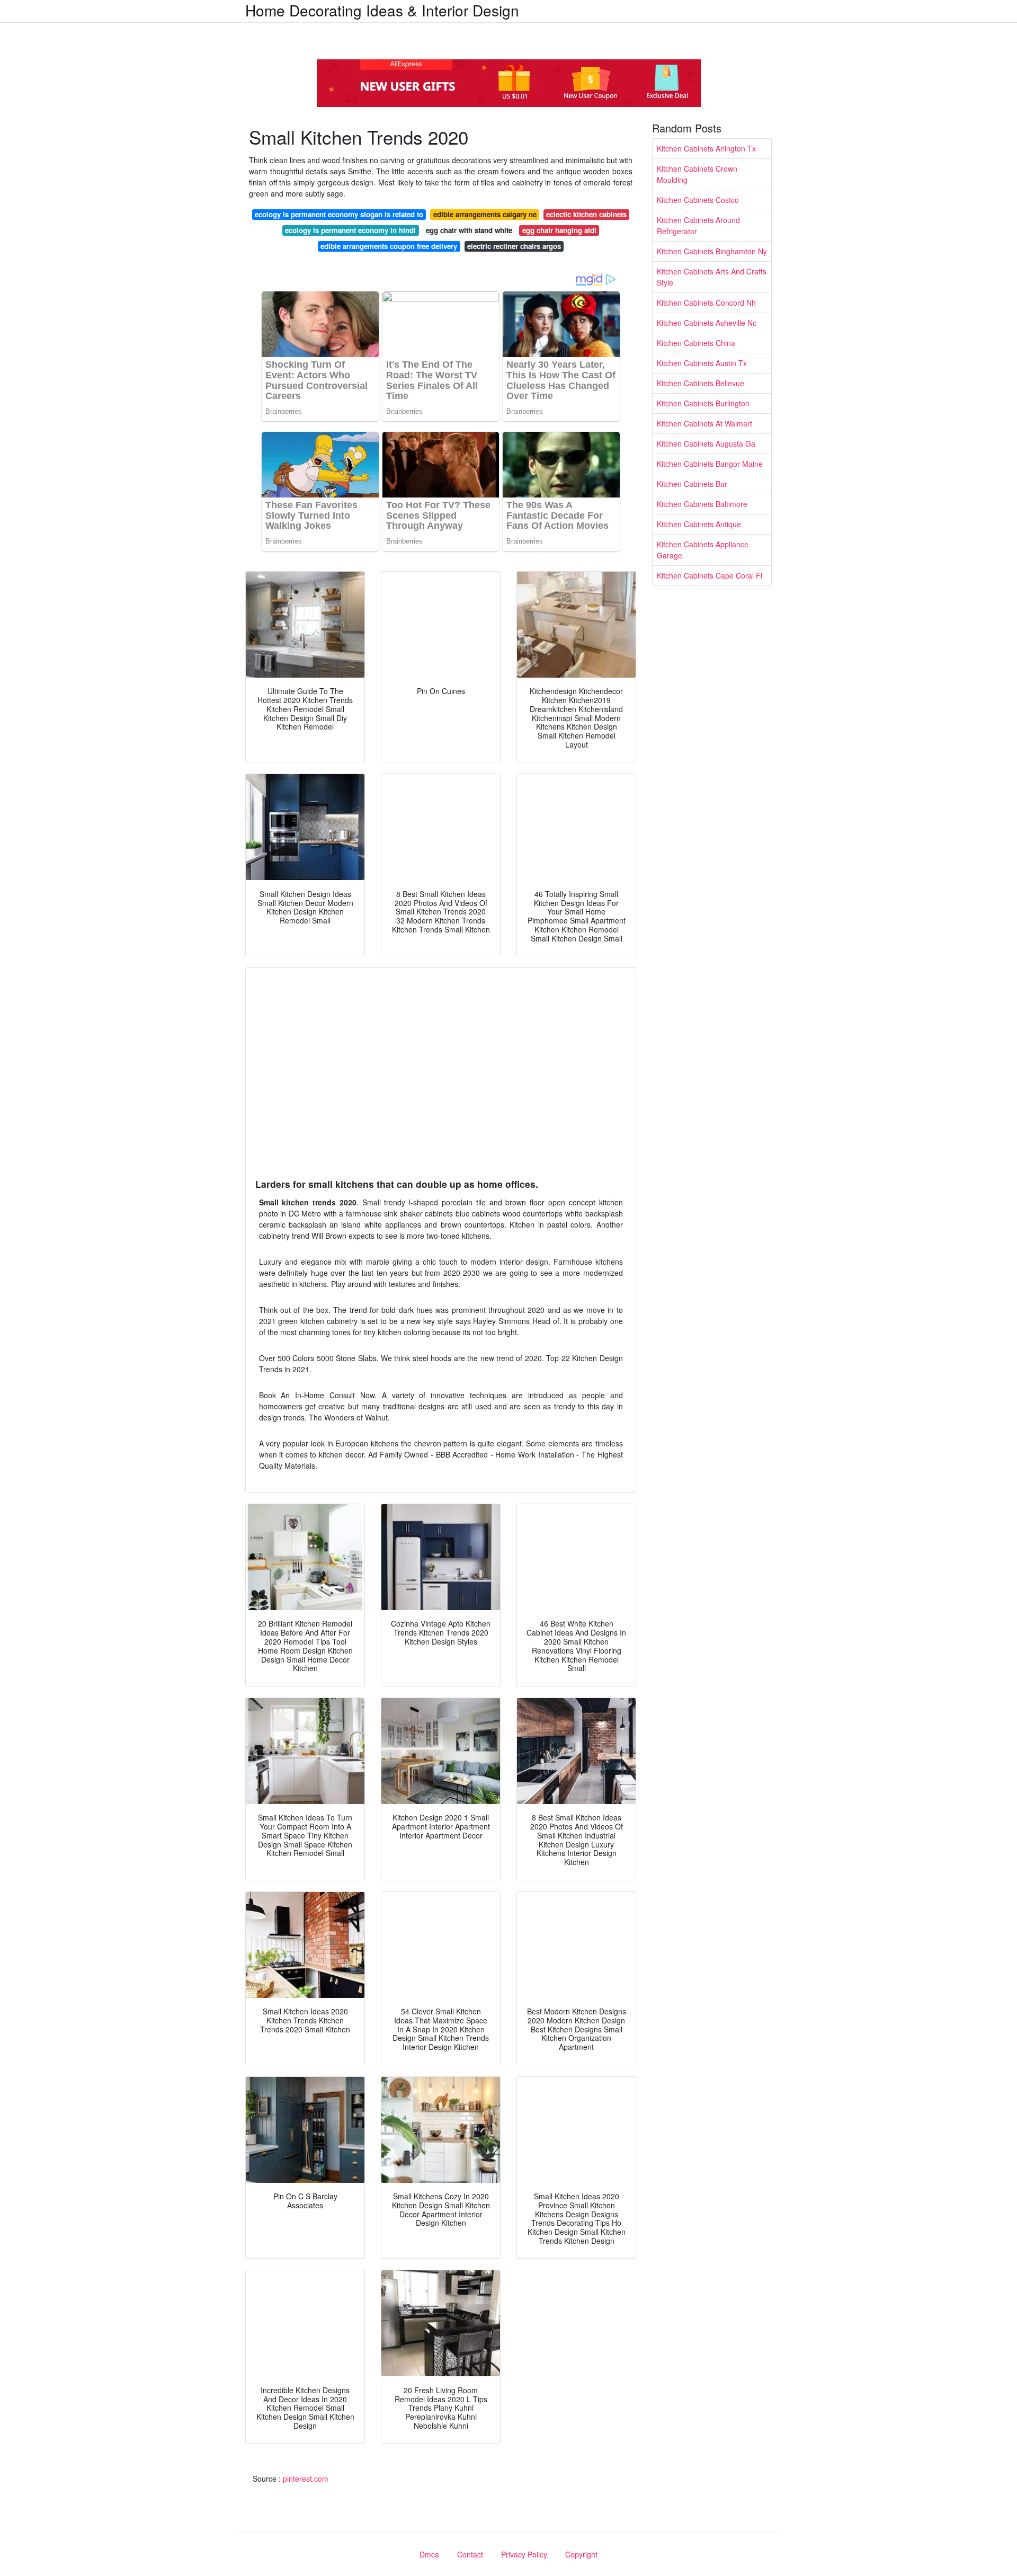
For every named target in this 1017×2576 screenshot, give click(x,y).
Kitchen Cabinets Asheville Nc (707, 323)
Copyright (581, 2554)
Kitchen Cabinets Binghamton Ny (712, 251)
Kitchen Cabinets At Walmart (704, 423)
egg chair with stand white (469, 230)
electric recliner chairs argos (514, 246)
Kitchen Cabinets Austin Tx (702, 363)
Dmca (429, 2554)
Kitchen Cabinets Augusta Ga (706, 443)
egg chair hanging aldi (559, 230)
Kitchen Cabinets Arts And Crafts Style (712, 277)
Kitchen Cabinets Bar (692, 484)
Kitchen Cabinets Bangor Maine (710, 464)
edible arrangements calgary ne (485, 214)
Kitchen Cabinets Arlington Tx (706, 148)
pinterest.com (306, 2479)
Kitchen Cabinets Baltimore (702, 504)
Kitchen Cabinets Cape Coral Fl (710, 575)
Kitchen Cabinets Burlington (703, 403)
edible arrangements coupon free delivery (389, 246)
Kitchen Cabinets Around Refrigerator (698, 225)
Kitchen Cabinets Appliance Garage (703, 550)
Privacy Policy (524, 2554)
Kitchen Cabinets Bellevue (701, 383)
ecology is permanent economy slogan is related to (339, 214)
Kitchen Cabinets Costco (698, 200)
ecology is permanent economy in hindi (350, 230)
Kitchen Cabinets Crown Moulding (697, 174)
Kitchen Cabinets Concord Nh (706, 303)
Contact (470, 2554)
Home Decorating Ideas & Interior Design (382, 10)
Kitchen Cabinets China (696, 343)
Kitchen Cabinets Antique (699, 524)
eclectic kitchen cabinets (586, 214)
